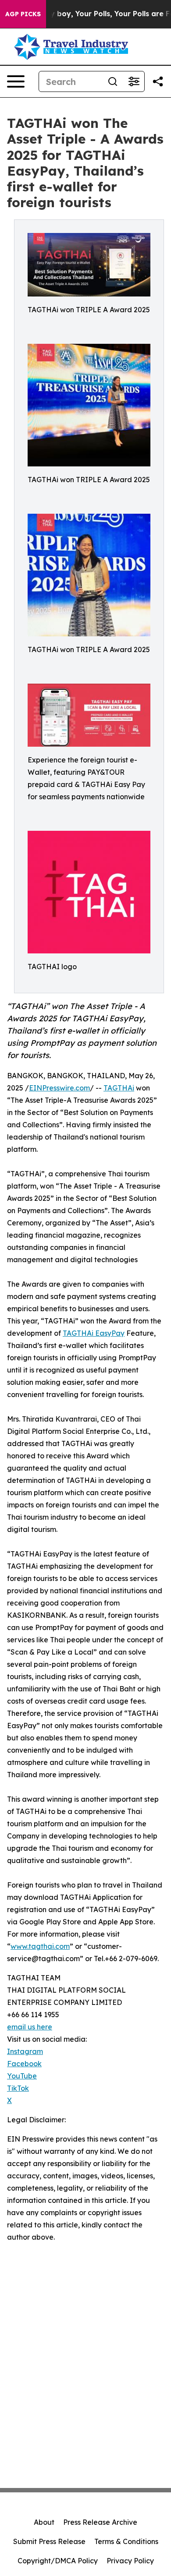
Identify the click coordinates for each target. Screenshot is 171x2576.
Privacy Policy (130, 2561)
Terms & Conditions (126, 2541)
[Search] (113, 81)
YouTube (22, 2076)
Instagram (25, 2051)
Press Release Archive (100, 2522)
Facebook (24, 2064)
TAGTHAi (119, 1088)
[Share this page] (158, 81)
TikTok (18, 2088)
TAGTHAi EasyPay (94, 1333)
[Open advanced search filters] (134, 81)
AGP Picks (23, 14)
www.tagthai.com (40, 1946)
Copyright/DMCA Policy (58, 2561)
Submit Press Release (49, 2541)
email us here (30, 2027)
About (44, 2522)
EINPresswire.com (59, 1088)
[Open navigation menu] (16, 81)
